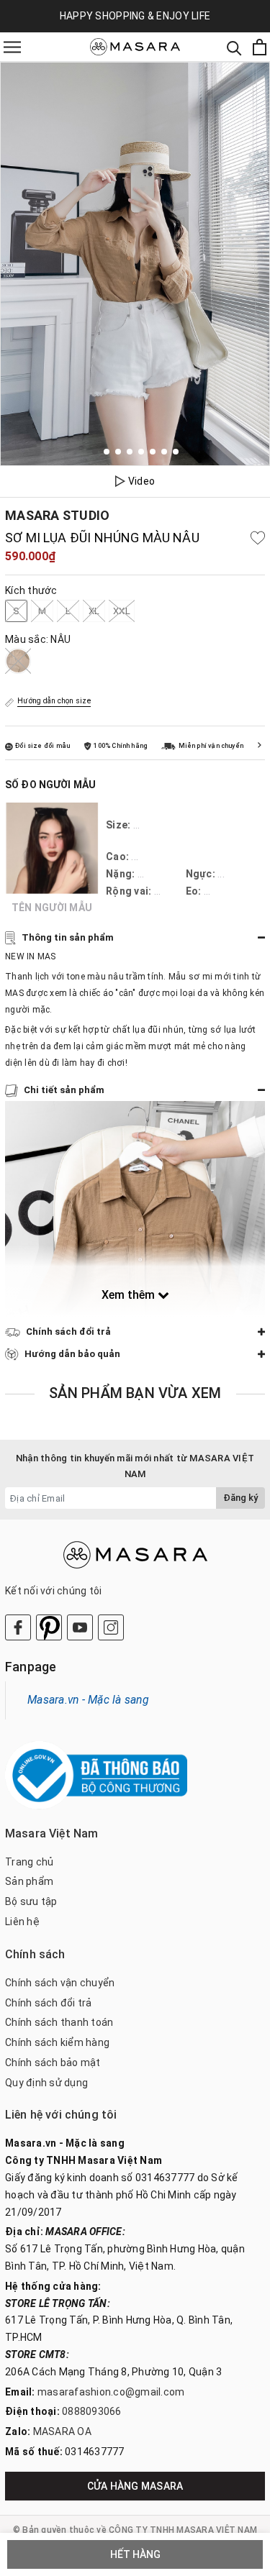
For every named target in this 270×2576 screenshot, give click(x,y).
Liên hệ (22, 1922)
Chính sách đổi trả (49, 2003)
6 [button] (153, 452)
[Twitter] (49, 1627)
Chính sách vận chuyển (60, 1983)
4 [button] (130, 452)
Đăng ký (240, 1498)
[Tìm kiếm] (234, 47)
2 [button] (107, 452)
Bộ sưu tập (31, 1901)
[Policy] (260, 745)
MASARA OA (62, 2431)
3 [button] (118, 452)
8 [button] (176, 452)
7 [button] (164, 452)
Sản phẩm (29, 1881)
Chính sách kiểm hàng (57, 2042)
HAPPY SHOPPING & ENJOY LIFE (135, 16)
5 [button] (141, 452)
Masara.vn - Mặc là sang (88, 1700)
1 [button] (95, 452)
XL (94, 611)
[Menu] (12, 47)
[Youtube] (80, 1627)
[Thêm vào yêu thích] (258, 538)
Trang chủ (29, 1862)
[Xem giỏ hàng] (260, 47)
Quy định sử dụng (46, 2083)
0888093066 (92, 2411)
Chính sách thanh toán (59, 2022)
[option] (135, 264)
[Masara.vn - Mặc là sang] (135, 47)
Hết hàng (135, 2554)
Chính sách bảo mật (53, 2063)
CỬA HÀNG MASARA (135, 2486)
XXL (122, 611)
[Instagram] (111, 1627)
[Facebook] (18, 1627)
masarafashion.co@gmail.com (111, 2392)
